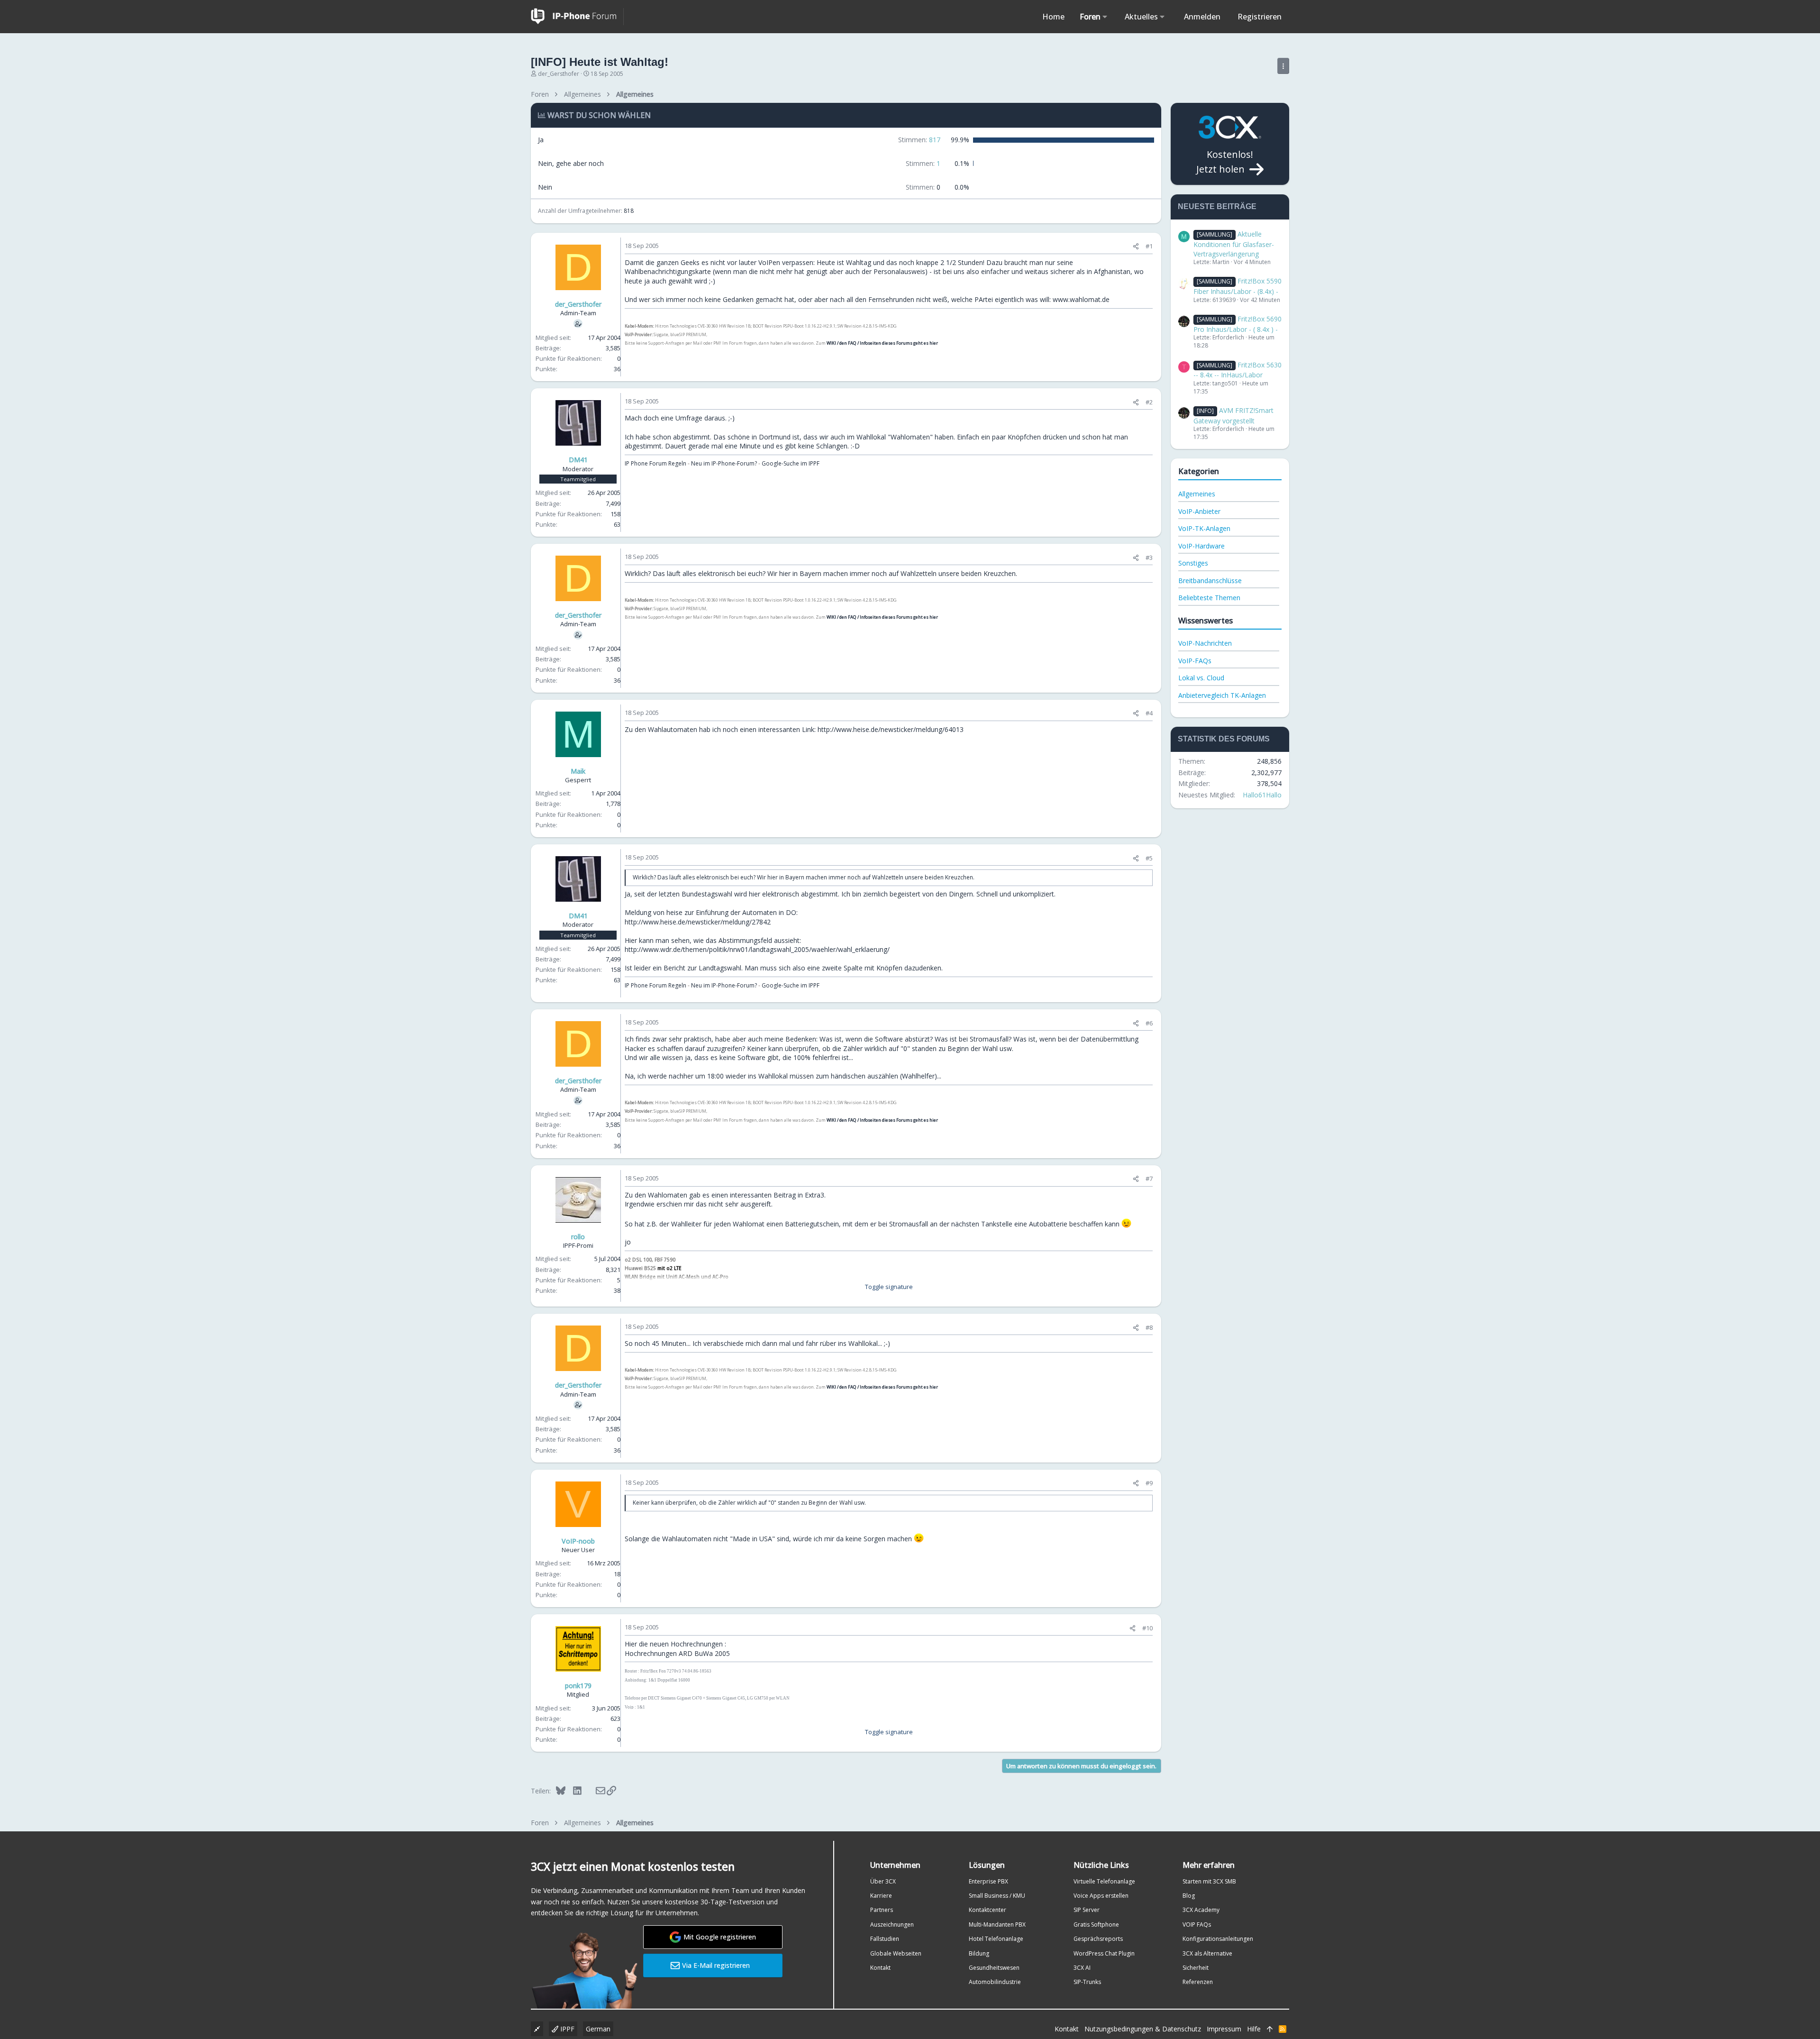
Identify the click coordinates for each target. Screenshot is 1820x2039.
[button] (1105, 17)
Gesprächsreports (1098, 1939)
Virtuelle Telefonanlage (1104, 1881)
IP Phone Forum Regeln (655, 463)
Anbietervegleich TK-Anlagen (1222, 695)
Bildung (979, 1953)
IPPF (566, 2029)
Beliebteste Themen (1209, 598)
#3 (1149, 558)
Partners (882, 1910)
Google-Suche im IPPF (791, 463)
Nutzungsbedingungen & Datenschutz (1143, 2029)
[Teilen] (1136, 246)
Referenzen (1198, 1982)
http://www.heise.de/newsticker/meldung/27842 (698, 922)
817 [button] (919, 140)
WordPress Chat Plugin (1104, 1953)
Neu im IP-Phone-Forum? (724, 463)
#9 (1149, 1483)
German (598, 2029)
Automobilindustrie (995, 1982)
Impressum (1224, 2029)
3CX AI (1082, 1968)
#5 (1149, 858)
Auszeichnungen (892, 1925)
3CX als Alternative (1207, 1953)
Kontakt (880, 1968)
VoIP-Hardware (1201, 546)
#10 (1147, 1628)
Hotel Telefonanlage (996, 1939)
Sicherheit (1196, 1968)
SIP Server (1087, 1910)
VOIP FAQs (1197, 1925)
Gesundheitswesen (994, 1968)
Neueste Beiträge (1217, 206)
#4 (1149, 713)
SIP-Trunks (1087, 1982)
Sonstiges (1193, 563)
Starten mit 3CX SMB (1209, 1881)
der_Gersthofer (559, 74)
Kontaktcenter (987, 1910)
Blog (1189, 1896)
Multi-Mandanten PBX (997, 1925)
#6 (1149, 1023)
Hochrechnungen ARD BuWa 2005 (677, 1653)
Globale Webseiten (896, 1953)
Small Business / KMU (997, 1896)
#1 (1149, 246)
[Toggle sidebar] (1283, 66)
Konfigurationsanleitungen (1218, 1939)
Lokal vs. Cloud (1201, 678)
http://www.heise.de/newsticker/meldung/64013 (891, 729)
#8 (1149, 1327)
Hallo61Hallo (1262, 795)
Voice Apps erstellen (1101, 1896)
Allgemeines (1197, 494)
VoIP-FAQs (1195, 661)
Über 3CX (883, 1881)
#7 (1149, 1179)
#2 (1149, 402)
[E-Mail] (594, 1791)
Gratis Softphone (1096, 1925)
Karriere (881, 1896)
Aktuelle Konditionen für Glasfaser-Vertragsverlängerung (1234, 244)
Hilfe (1254, 2029)
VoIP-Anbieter (1199, 511)
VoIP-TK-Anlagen (1204, 528)
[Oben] (1270, 2029)
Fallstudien (885, 1939)
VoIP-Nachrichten (1205, 643)
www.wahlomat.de (1081, 299)
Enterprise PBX (988, 1881)
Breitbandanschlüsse (1210, 581)
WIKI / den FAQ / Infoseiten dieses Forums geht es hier (882, 343)
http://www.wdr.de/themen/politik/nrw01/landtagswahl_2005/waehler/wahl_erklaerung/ (757, 949)
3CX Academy (1201, 1910)
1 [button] (923, 163)
